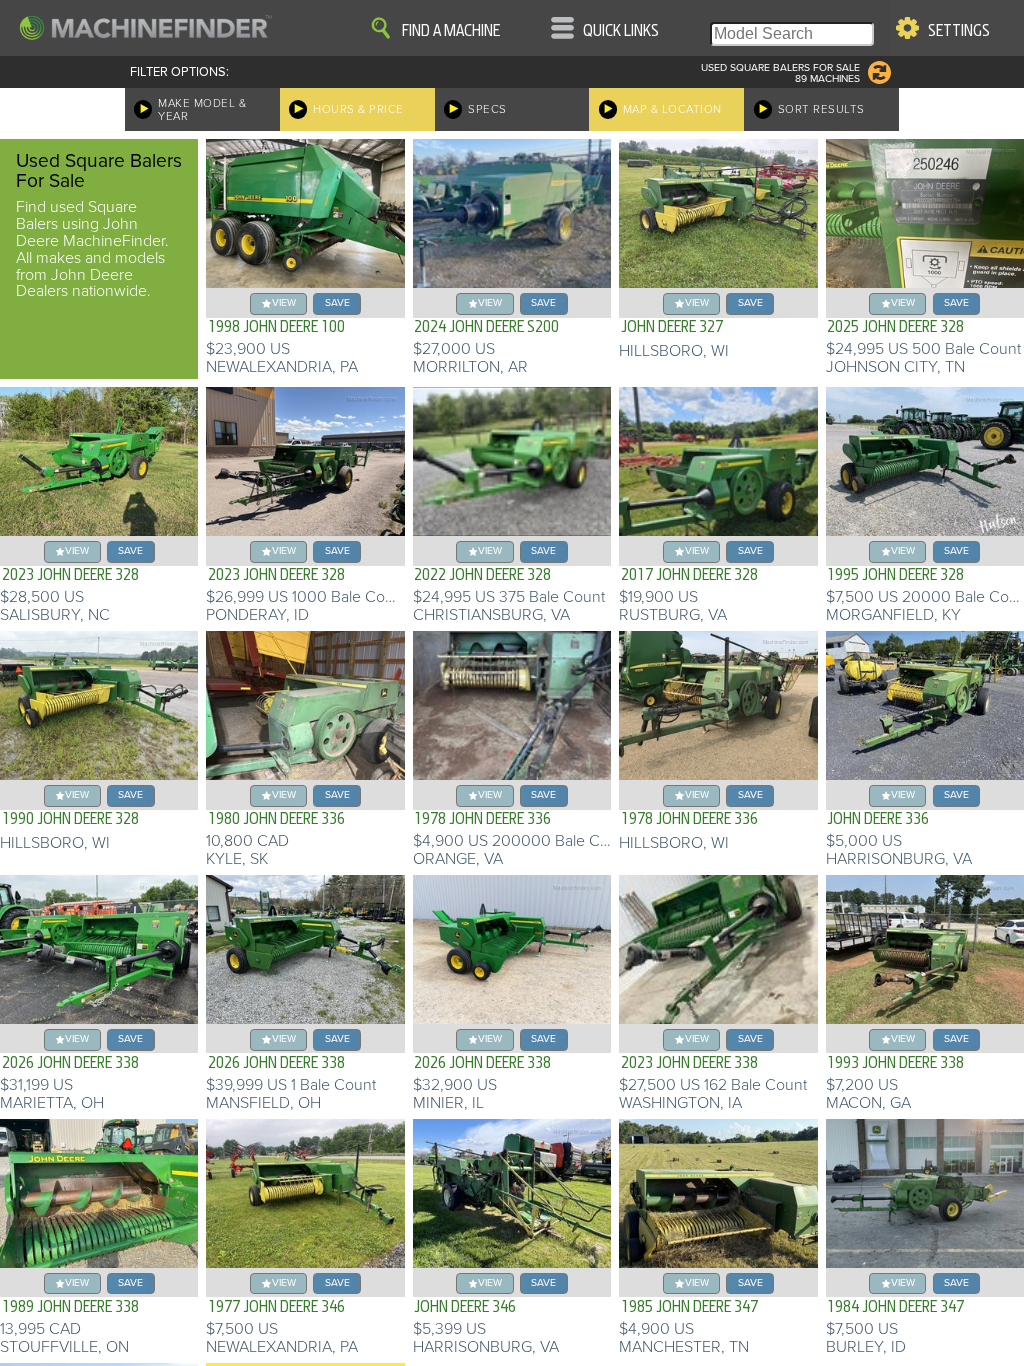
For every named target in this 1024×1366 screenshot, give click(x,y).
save (337, 302)
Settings (959, 31)
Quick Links (621, 31)
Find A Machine (451, 31)
